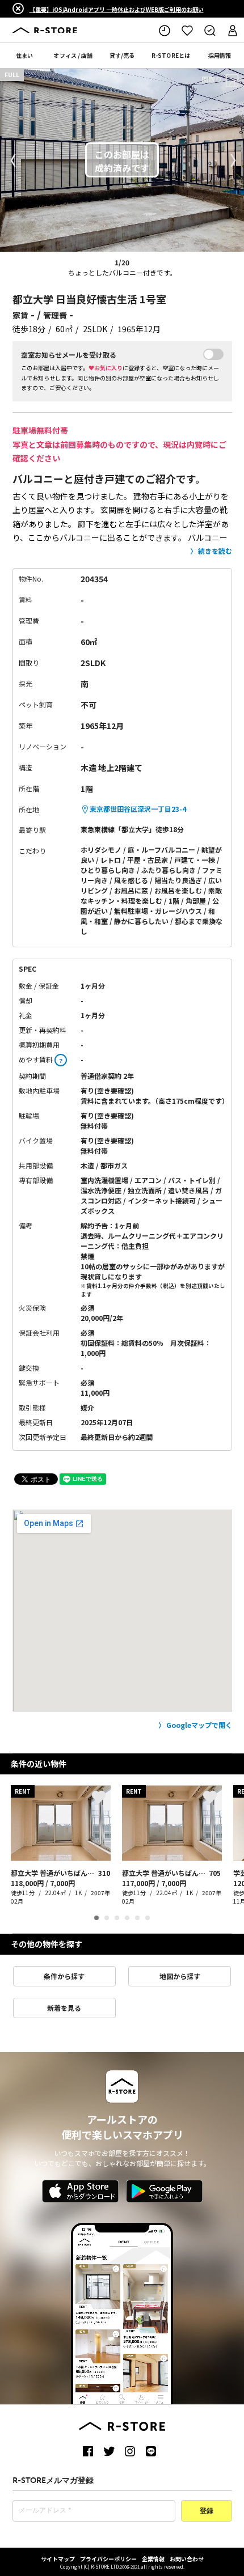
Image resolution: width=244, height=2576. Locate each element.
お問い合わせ (187, 2559)
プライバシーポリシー (108, 2559)
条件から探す (64, 1976)
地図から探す (180, 1976)
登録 (207, 2511)
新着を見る (64, 2008)
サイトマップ (58, 2559)
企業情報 (153, 2559)
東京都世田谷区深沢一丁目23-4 (138, 809)
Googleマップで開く (199, 1725)
